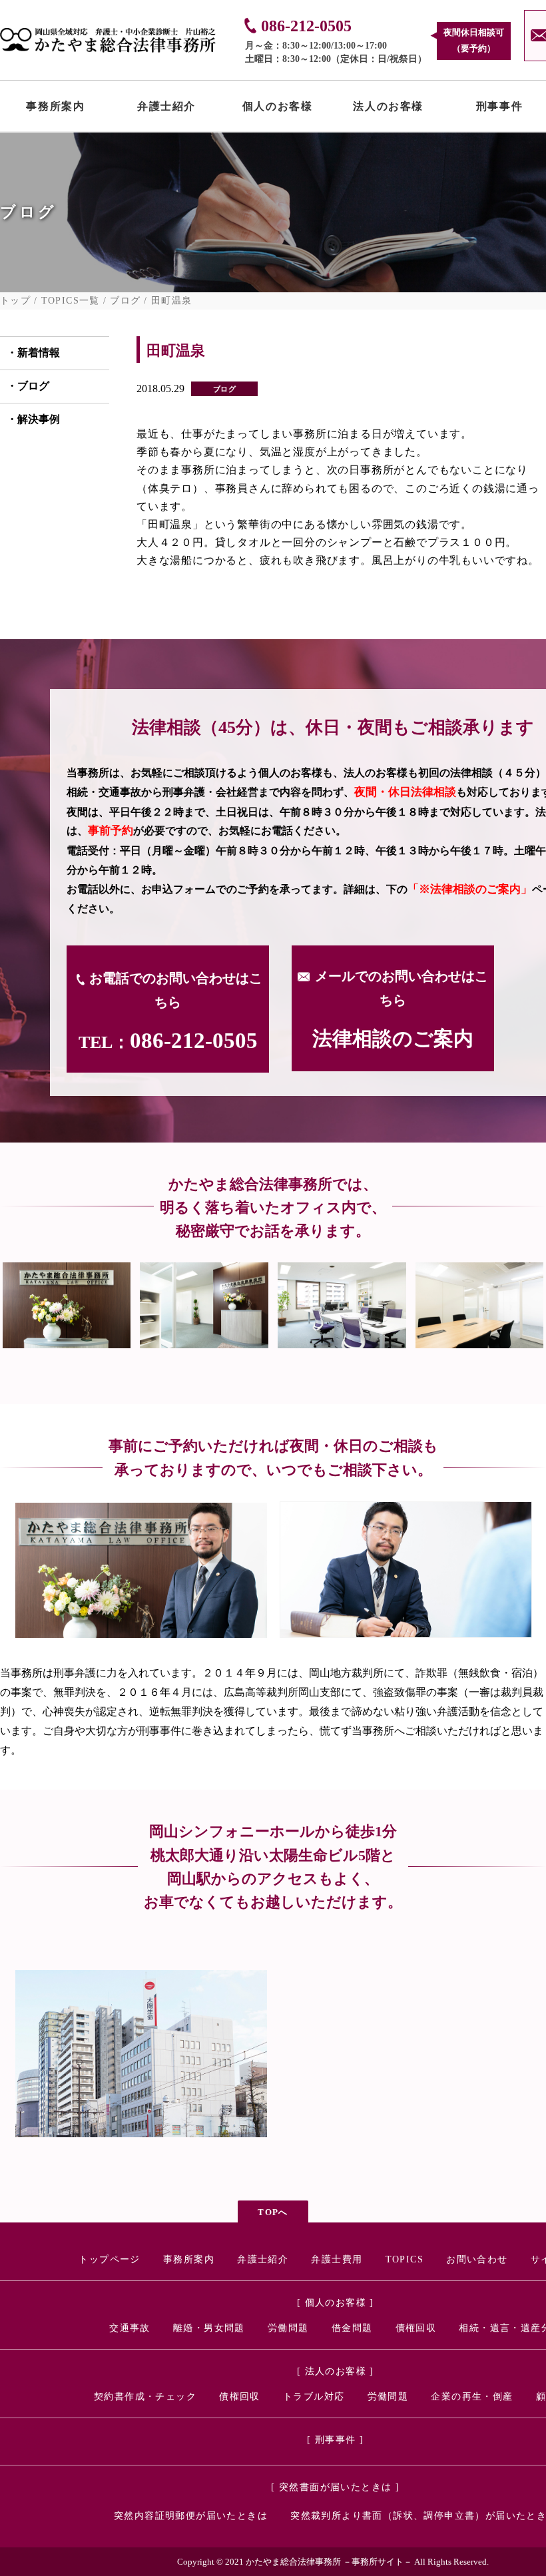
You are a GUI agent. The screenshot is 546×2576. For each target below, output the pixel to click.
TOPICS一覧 (71, 301)
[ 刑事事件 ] (335, 2440)
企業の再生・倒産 (472, 2397)
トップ (15, 301)
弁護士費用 (337, 2259)
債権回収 (416, 2328)
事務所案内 (55, 109)
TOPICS (405, 2259)
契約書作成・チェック (145, 2397)
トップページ (109, 2259)
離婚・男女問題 (209, 2328)
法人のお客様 (388, 109)
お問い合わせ (477, 2259)
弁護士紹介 (166, 109)
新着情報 (39, 353)
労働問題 (288, 2328)
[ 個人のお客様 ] (336, 2303)
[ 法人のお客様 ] (336, 2371)
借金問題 (352, 2328)
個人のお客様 (278, 109)
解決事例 (39, 419)
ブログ (125, 301)
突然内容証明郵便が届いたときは (191, 2516)
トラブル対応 (314, 2397)
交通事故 (130, 2328)
